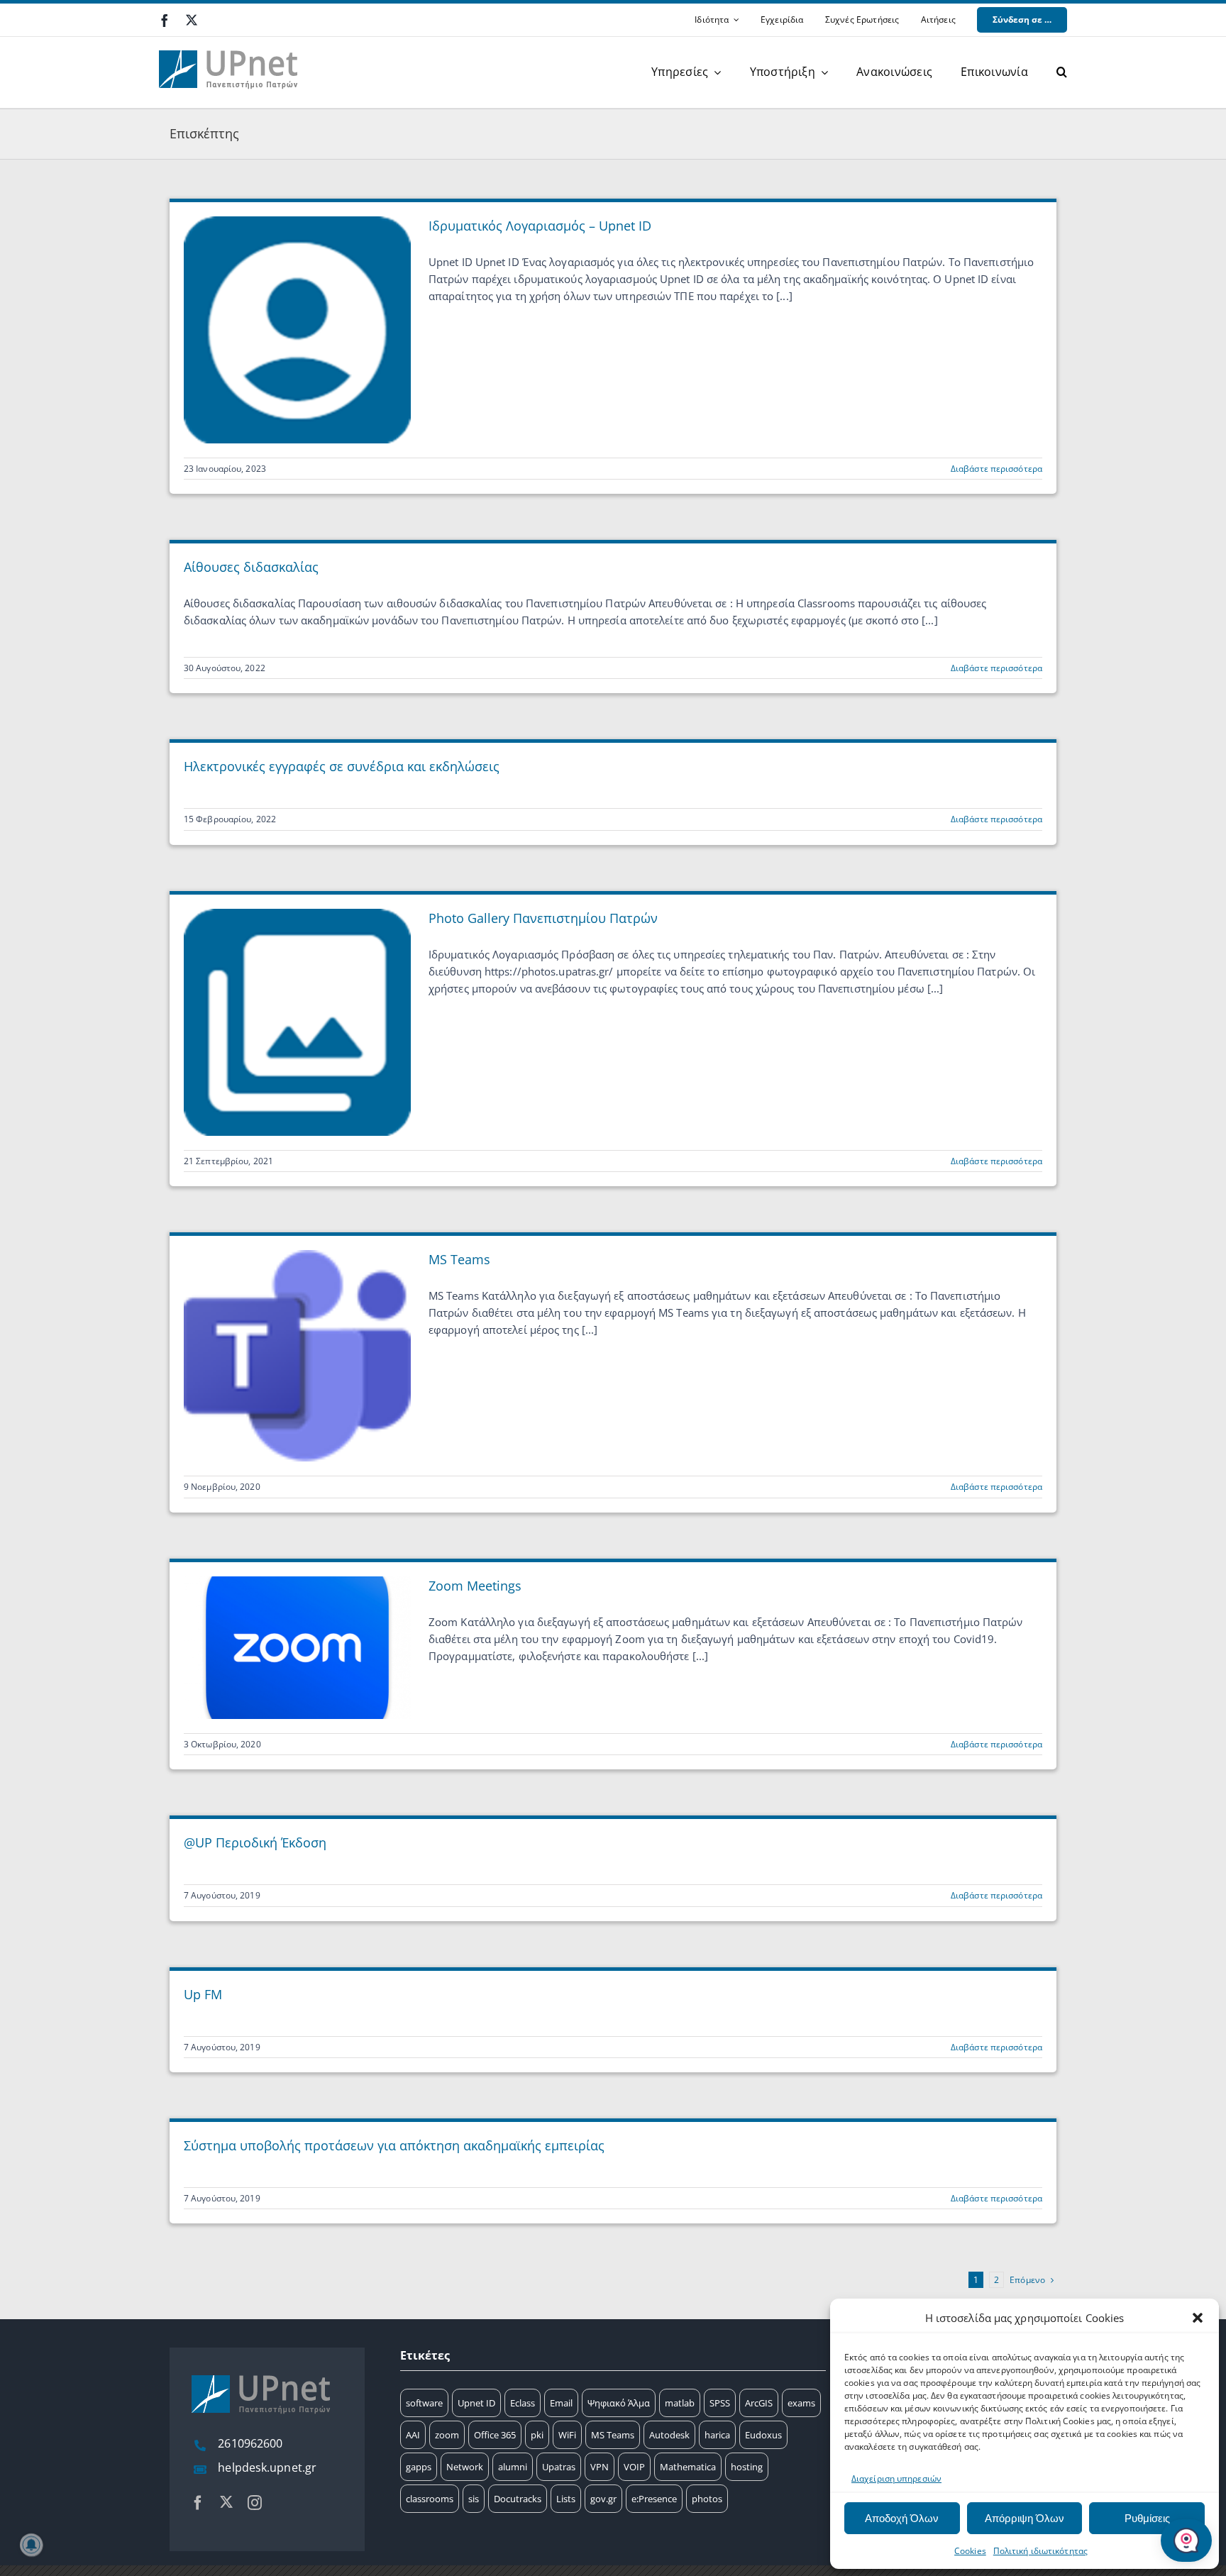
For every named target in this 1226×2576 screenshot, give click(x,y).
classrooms (430, 2499)
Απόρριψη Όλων (1025, 2518)
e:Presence (654, 2499)
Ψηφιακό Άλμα (619, 2403)
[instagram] (255, 2503)
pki (537, 2435)
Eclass (523, 2403)
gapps (419, 2467)
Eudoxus (763, 2435)
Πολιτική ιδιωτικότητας (1040, 2551)
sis (474, 2499)
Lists (566, 2499)
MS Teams (459, 1259)
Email (561, 2403)
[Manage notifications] (31, 2545)
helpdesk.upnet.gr (267, 2467)
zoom (447, 2435)
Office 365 (495, 2435)
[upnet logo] (230, 42)
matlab (680, 2403)
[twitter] (192, 20)
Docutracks (518, 2499)
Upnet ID (476, 2403)
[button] (1198, 2318)
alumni (513, 2467)
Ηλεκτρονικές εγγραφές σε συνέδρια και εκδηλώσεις (342, 766)
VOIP (634, 2467)
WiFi (567, 2435)
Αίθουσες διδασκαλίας (251, 567)
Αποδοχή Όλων (902, 2518)
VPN (600, 2467)
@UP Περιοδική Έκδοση (255, 1842)
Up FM (203, 1994)
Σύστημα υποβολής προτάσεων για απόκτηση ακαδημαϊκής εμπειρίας (394, 2145)
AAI (413, 2435)
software (424, 2403)
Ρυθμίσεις (1147, 2518)
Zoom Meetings (475, 1586)
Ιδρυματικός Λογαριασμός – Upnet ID (540, 226)
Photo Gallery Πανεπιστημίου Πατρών (543, 918)
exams (801, 2403)
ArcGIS (759, 2403)
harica (717, 2435)
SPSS (720, 2403)
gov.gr (603, 2499)
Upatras (559, 2467)
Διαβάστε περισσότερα (996, 469)
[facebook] (165, 21)
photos (707, 2499)
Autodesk (669, 2435)
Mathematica (688, 2467)
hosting (747, 2467)
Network (465, 2467)
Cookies (970, 2551)
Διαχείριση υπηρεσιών (896, 2478)
